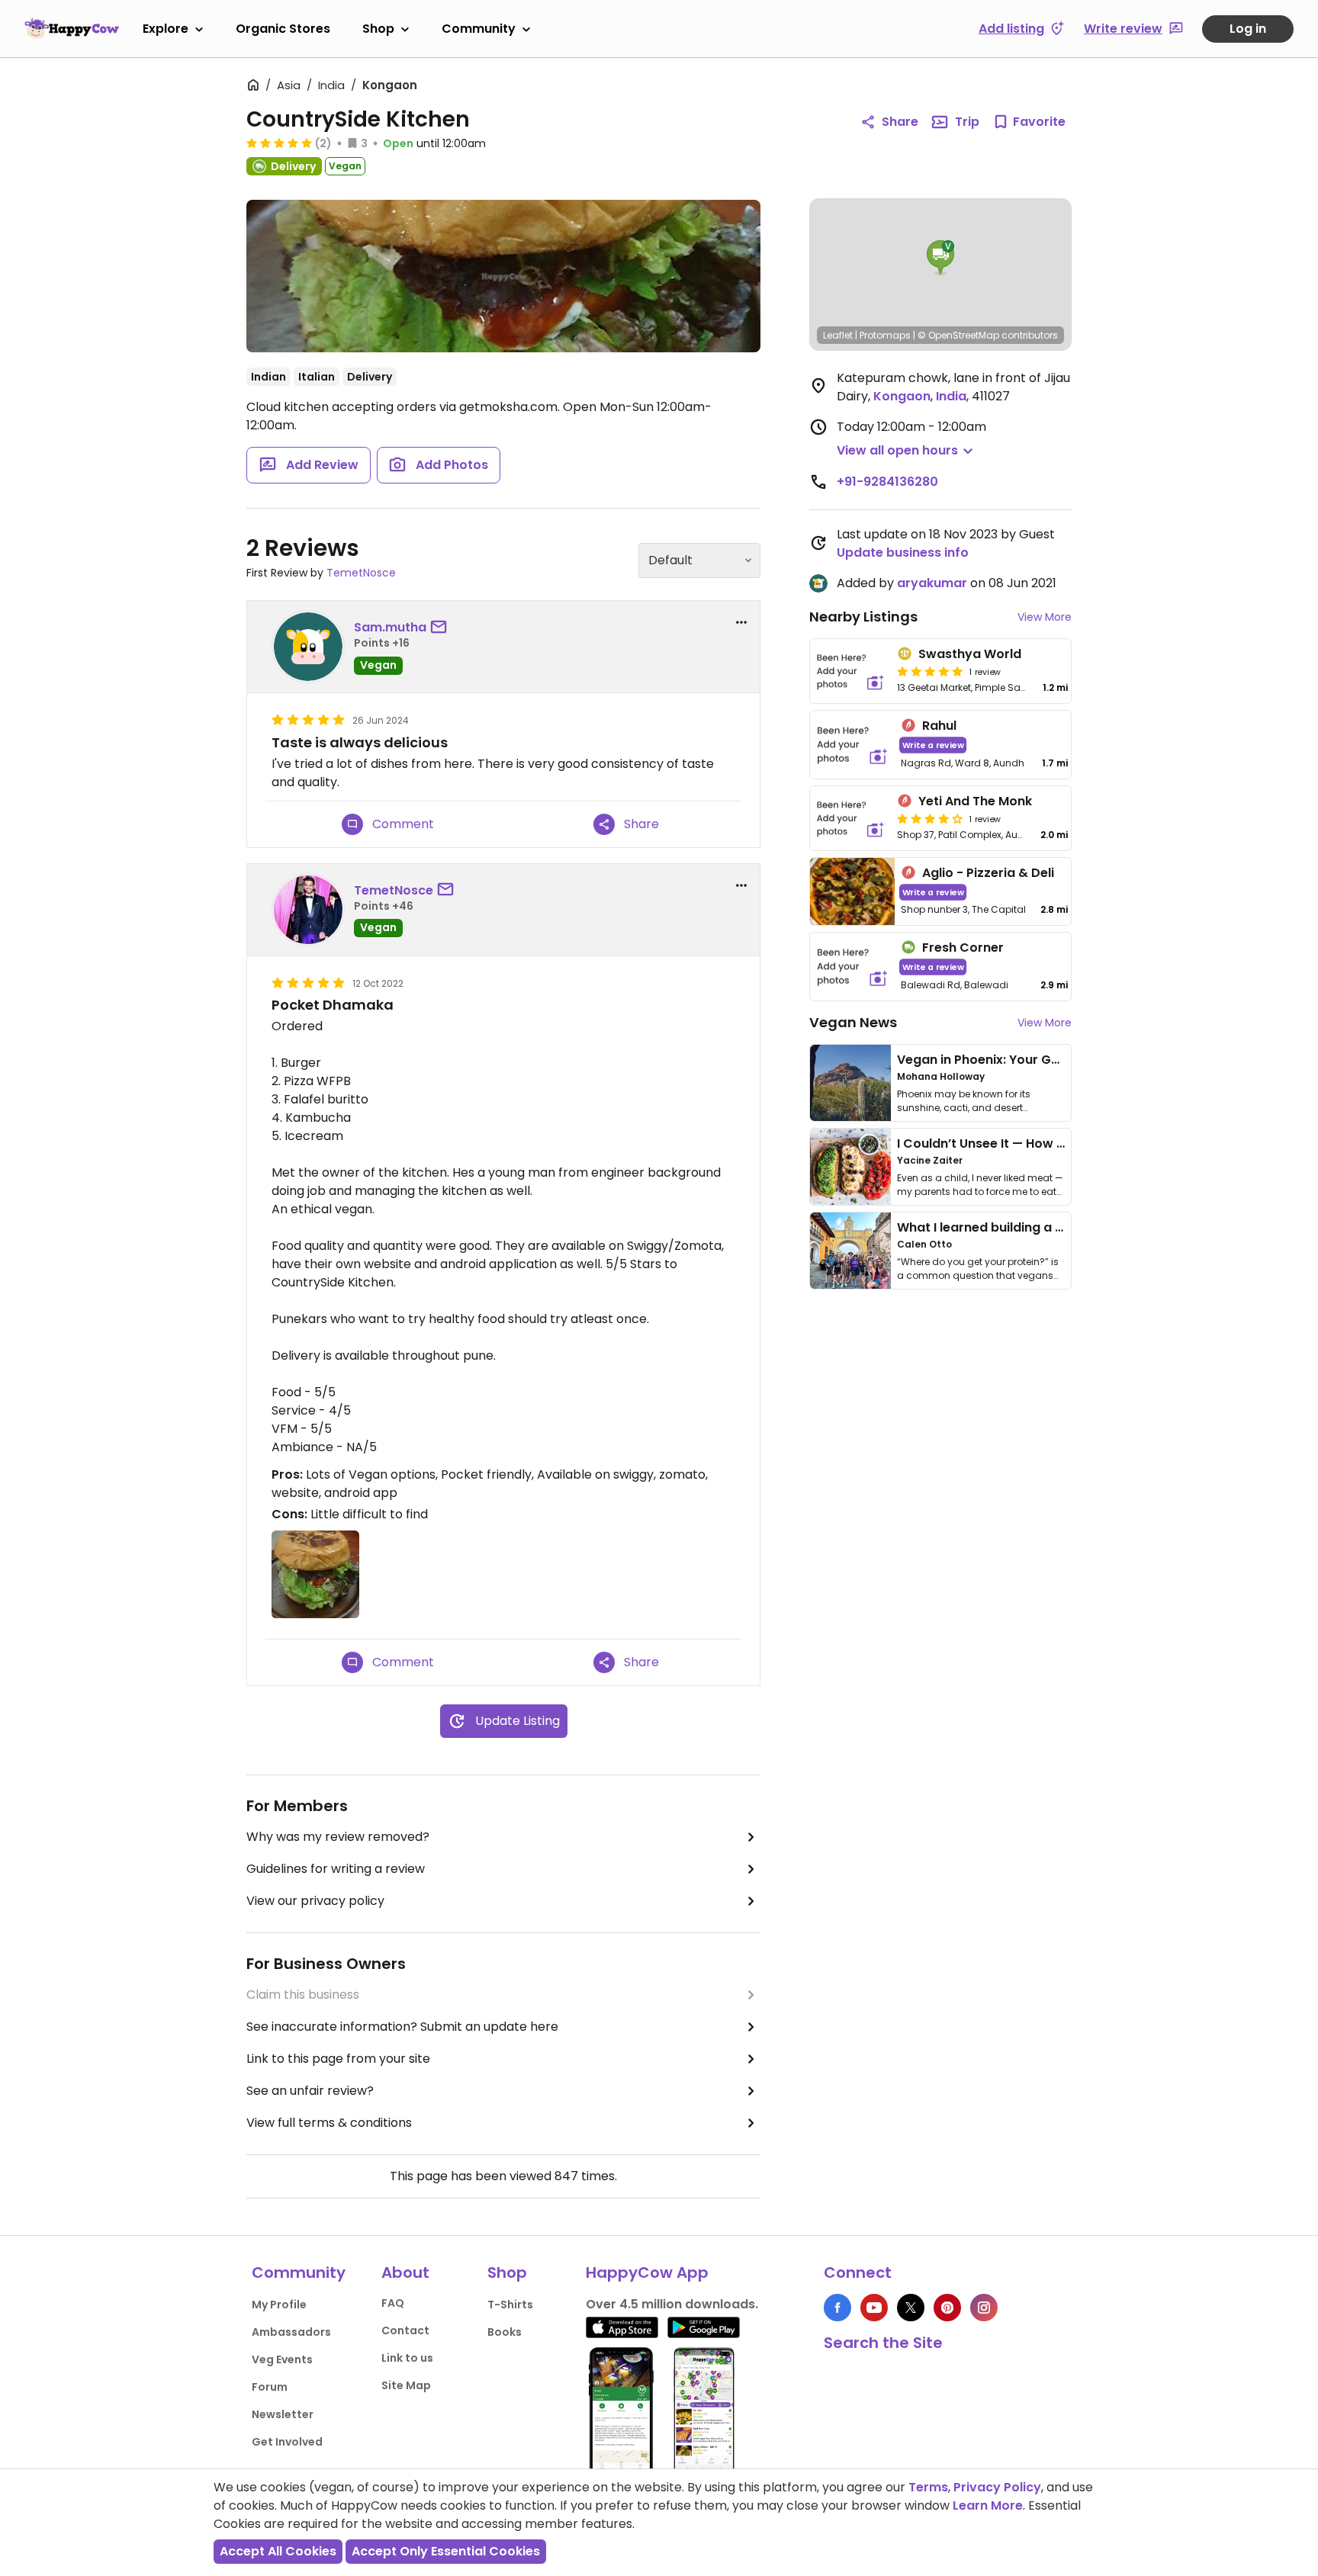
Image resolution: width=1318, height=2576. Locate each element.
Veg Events (282, 2359)
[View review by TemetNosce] (308, 910)
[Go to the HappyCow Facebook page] (837, 2308)
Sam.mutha (390, 627)
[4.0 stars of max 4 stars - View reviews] (930, 818)
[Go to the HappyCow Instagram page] (984, 2308)
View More (1045, 617)
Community (479, 29)
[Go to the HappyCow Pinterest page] (947, 2308)
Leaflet (838, 335)
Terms (928, 2487)
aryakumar (932, 583)
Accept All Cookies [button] (278, 2551)
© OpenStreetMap (958, 335)
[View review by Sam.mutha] (308, 647)
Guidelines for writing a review (336, 1869)
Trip (967, 122)
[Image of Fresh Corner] (852, 967)
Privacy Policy (997, 2487)
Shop (378, 29)
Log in (1248, 29)
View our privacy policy (315, 1901)
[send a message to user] (442, 628)
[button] (940, 258)
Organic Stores (283, 29)
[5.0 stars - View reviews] (279, 143)
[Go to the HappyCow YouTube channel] (874, 2308)
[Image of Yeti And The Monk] (850, 818)
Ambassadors (291, 2332)
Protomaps (885, 335)
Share (900, 122)
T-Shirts (510, 2305)
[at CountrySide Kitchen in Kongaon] (503, 276)
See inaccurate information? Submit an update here (402, 2027)
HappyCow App (647, 2272)
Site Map (406, 2385)
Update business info (903, 552)
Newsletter (283, 2414)
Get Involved (287, 2442)
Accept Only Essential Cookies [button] (446, 2551)
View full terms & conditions (329, 2123)
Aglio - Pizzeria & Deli (988, 873)
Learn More (988, 2505)
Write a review (933, 745)
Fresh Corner (963, 948)
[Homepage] (72, 28)
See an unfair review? (310, 2091)
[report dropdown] (741, 622)
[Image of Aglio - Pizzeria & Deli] (852, 892)
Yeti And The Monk (975, 801)
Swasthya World (970, 654)
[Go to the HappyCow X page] (911, 2308)
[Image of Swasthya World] (850, 671)
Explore (166, 29)
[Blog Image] (850, 1083)
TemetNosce (361, 573)
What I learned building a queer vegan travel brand (1056, 1227)
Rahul (939, 726)
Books (505, 2332)
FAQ (393, 2303)
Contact (405, 2330)
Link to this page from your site (338, 2059)
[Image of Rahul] (852, 745)
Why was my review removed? (338, 1837)
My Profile (279, 2305)
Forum (270, 2387)
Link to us (407, 2358)
